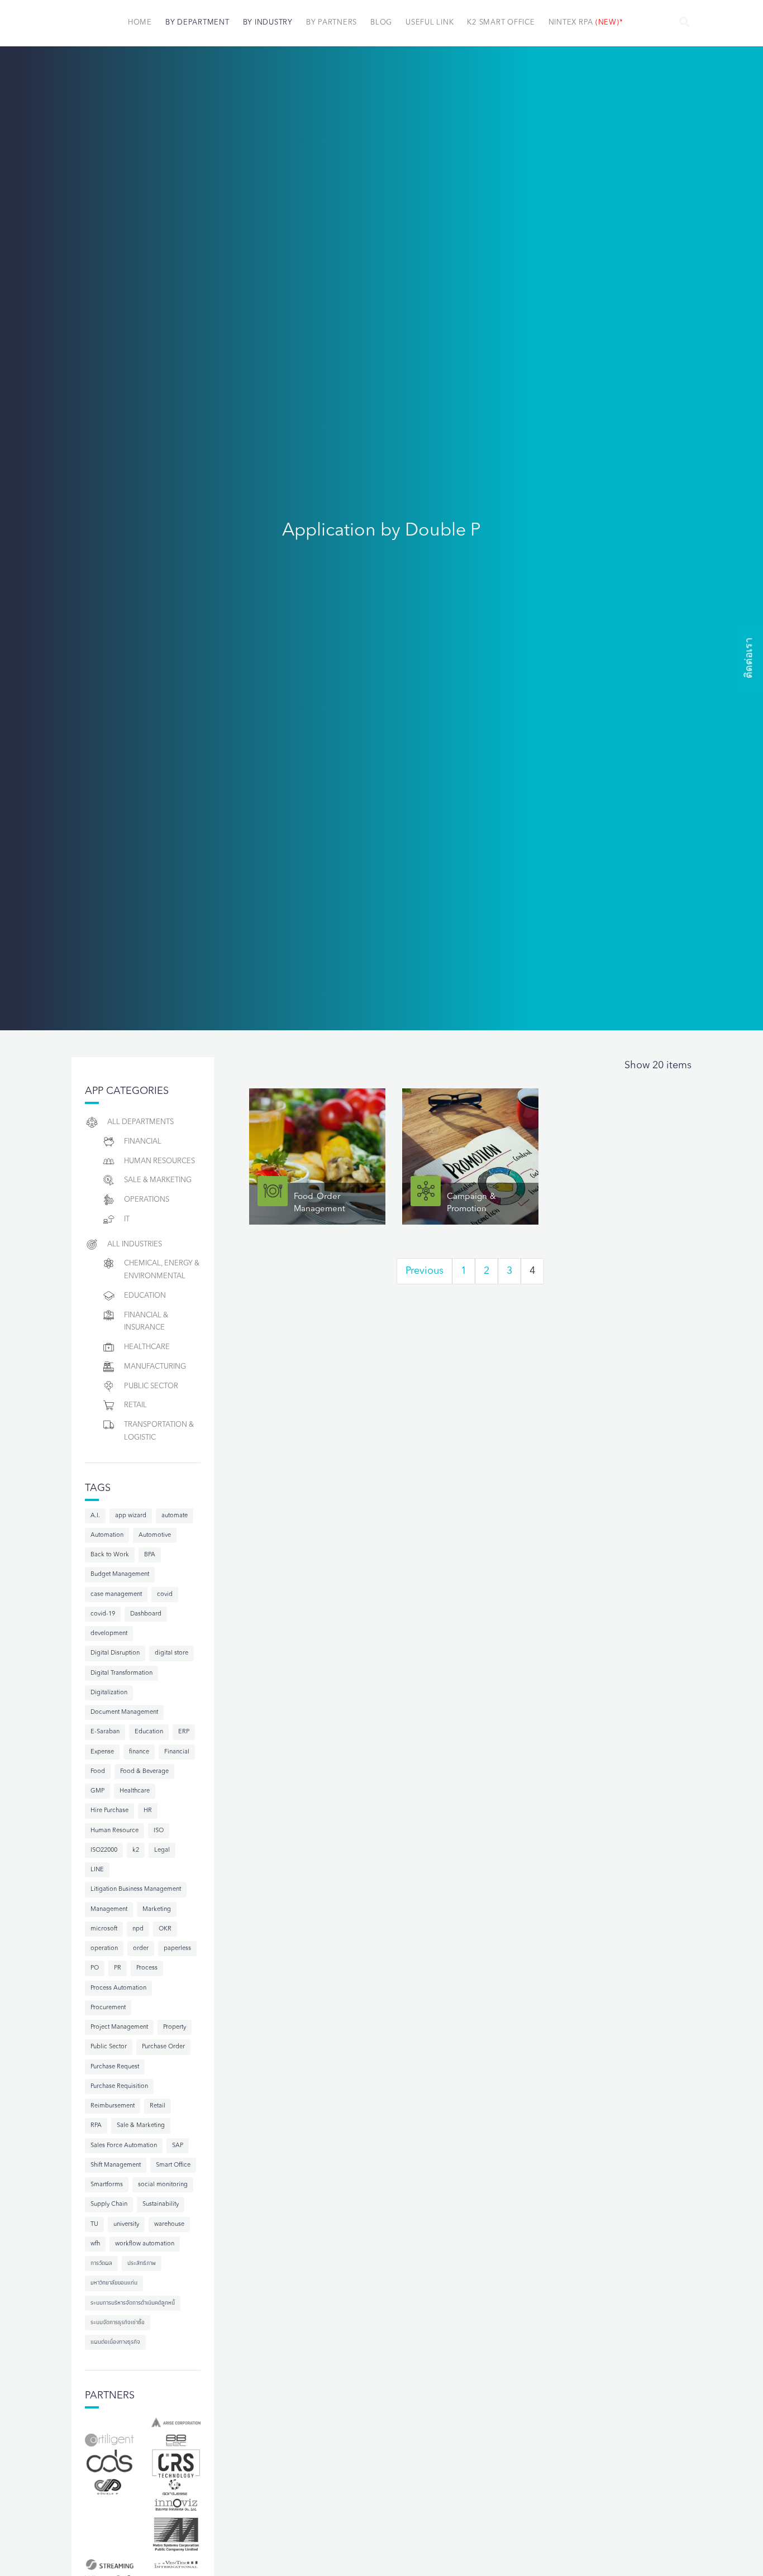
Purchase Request (115, 2067)
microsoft (104, 1929)
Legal (162, 1850)
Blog (381, 23)
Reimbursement (113, 2106)
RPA (96, 2126)
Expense (102, 1752)
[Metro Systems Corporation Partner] (176, 2534)
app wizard (131, 1516)
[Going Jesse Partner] (176, 2487)
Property (175, 2027)
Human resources (159, 1161)
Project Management (119, 2027)
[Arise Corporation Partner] (176, 2422)
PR (118, 1968)
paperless (177, 1949)
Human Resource (115, 1831)
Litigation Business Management (136, 1889)
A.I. (95, 1516)
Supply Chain (109, 2204)
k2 (136, 1850)
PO (95, 1968)
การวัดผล (101, 2264)
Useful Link (430, 23)
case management (116, 1595)
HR (148, 1811)
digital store (171, 1653)
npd (138, 1929)
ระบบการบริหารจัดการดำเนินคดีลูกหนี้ (133, 2303)
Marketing (157, 1910)
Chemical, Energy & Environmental (162, 1270)
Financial (143, 1142)
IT (127, 1219)
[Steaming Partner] (109, 2564)
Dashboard (146, 1614)
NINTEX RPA (586, 23)
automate (175, 1516)
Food (98, 1772)
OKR (165, 1929)
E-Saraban (105, 1732)
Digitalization (109, 1693)
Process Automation (118, 1988)
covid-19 (103, 1614)
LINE (97, 1870)
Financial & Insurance (146, 1322)
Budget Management (120, 1574)
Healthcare (147, 1347)
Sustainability (161, 2204)
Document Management (124, 1712)
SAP (178, 2146)
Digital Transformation (121, 1673)
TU (94, 2224)
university (126, 2224)
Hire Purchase (109, 1811)
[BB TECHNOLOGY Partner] (176, 2440)
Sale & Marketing (158, 1180)
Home (140, 23)
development (109, 1634)
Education (145, 1296)
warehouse (169, 2224)
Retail (135, 1405)
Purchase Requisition (119, 2087)
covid (165, 1595)
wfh (95, 2244)
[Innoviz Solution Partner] (176, 2505)
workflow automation (145, 2244)
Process (147, 1968)
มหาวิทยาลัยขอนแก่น (114, 2283)
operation (104, 1949)
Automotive (155, 1535)
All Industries (135, 1244)
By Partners (332, 23)
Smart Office (173, 2165)
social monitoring (163, 2185)
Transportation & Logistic (159, 1431)
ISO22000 (104, 1850)
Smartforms (107, 2185)
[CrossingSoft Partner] (176, 2463)
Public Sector (151, 1386)
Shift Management (116, 2165)
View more (317, 1156)
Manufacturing (155, 1367)
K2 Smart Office (501, 23)
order (141, 1949)
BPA (150, 1555)
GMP (97, 1791)
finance (139, 1752)
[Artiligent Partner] (109, 2440)
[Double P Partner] (109, 2487)
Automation (107, 1535)
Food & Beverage (144, 1772)
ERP (184, 1732)
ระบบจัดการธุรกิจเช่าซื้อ (118, 2323)
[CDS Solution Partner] (109, 2462)
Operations (147, 1200)
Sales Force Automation (124, 2146)
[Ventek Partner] (176, 2564)
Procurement (108, 2008)
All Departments (140, 1122)
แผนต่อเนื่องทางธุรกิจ (115, 2342)
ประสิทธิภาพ (142, 2264)
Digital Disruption (115, 1653)
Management (109, 1910)
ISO (159, 1831)
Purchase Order (163, 2047)
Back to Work (110, 1555)
